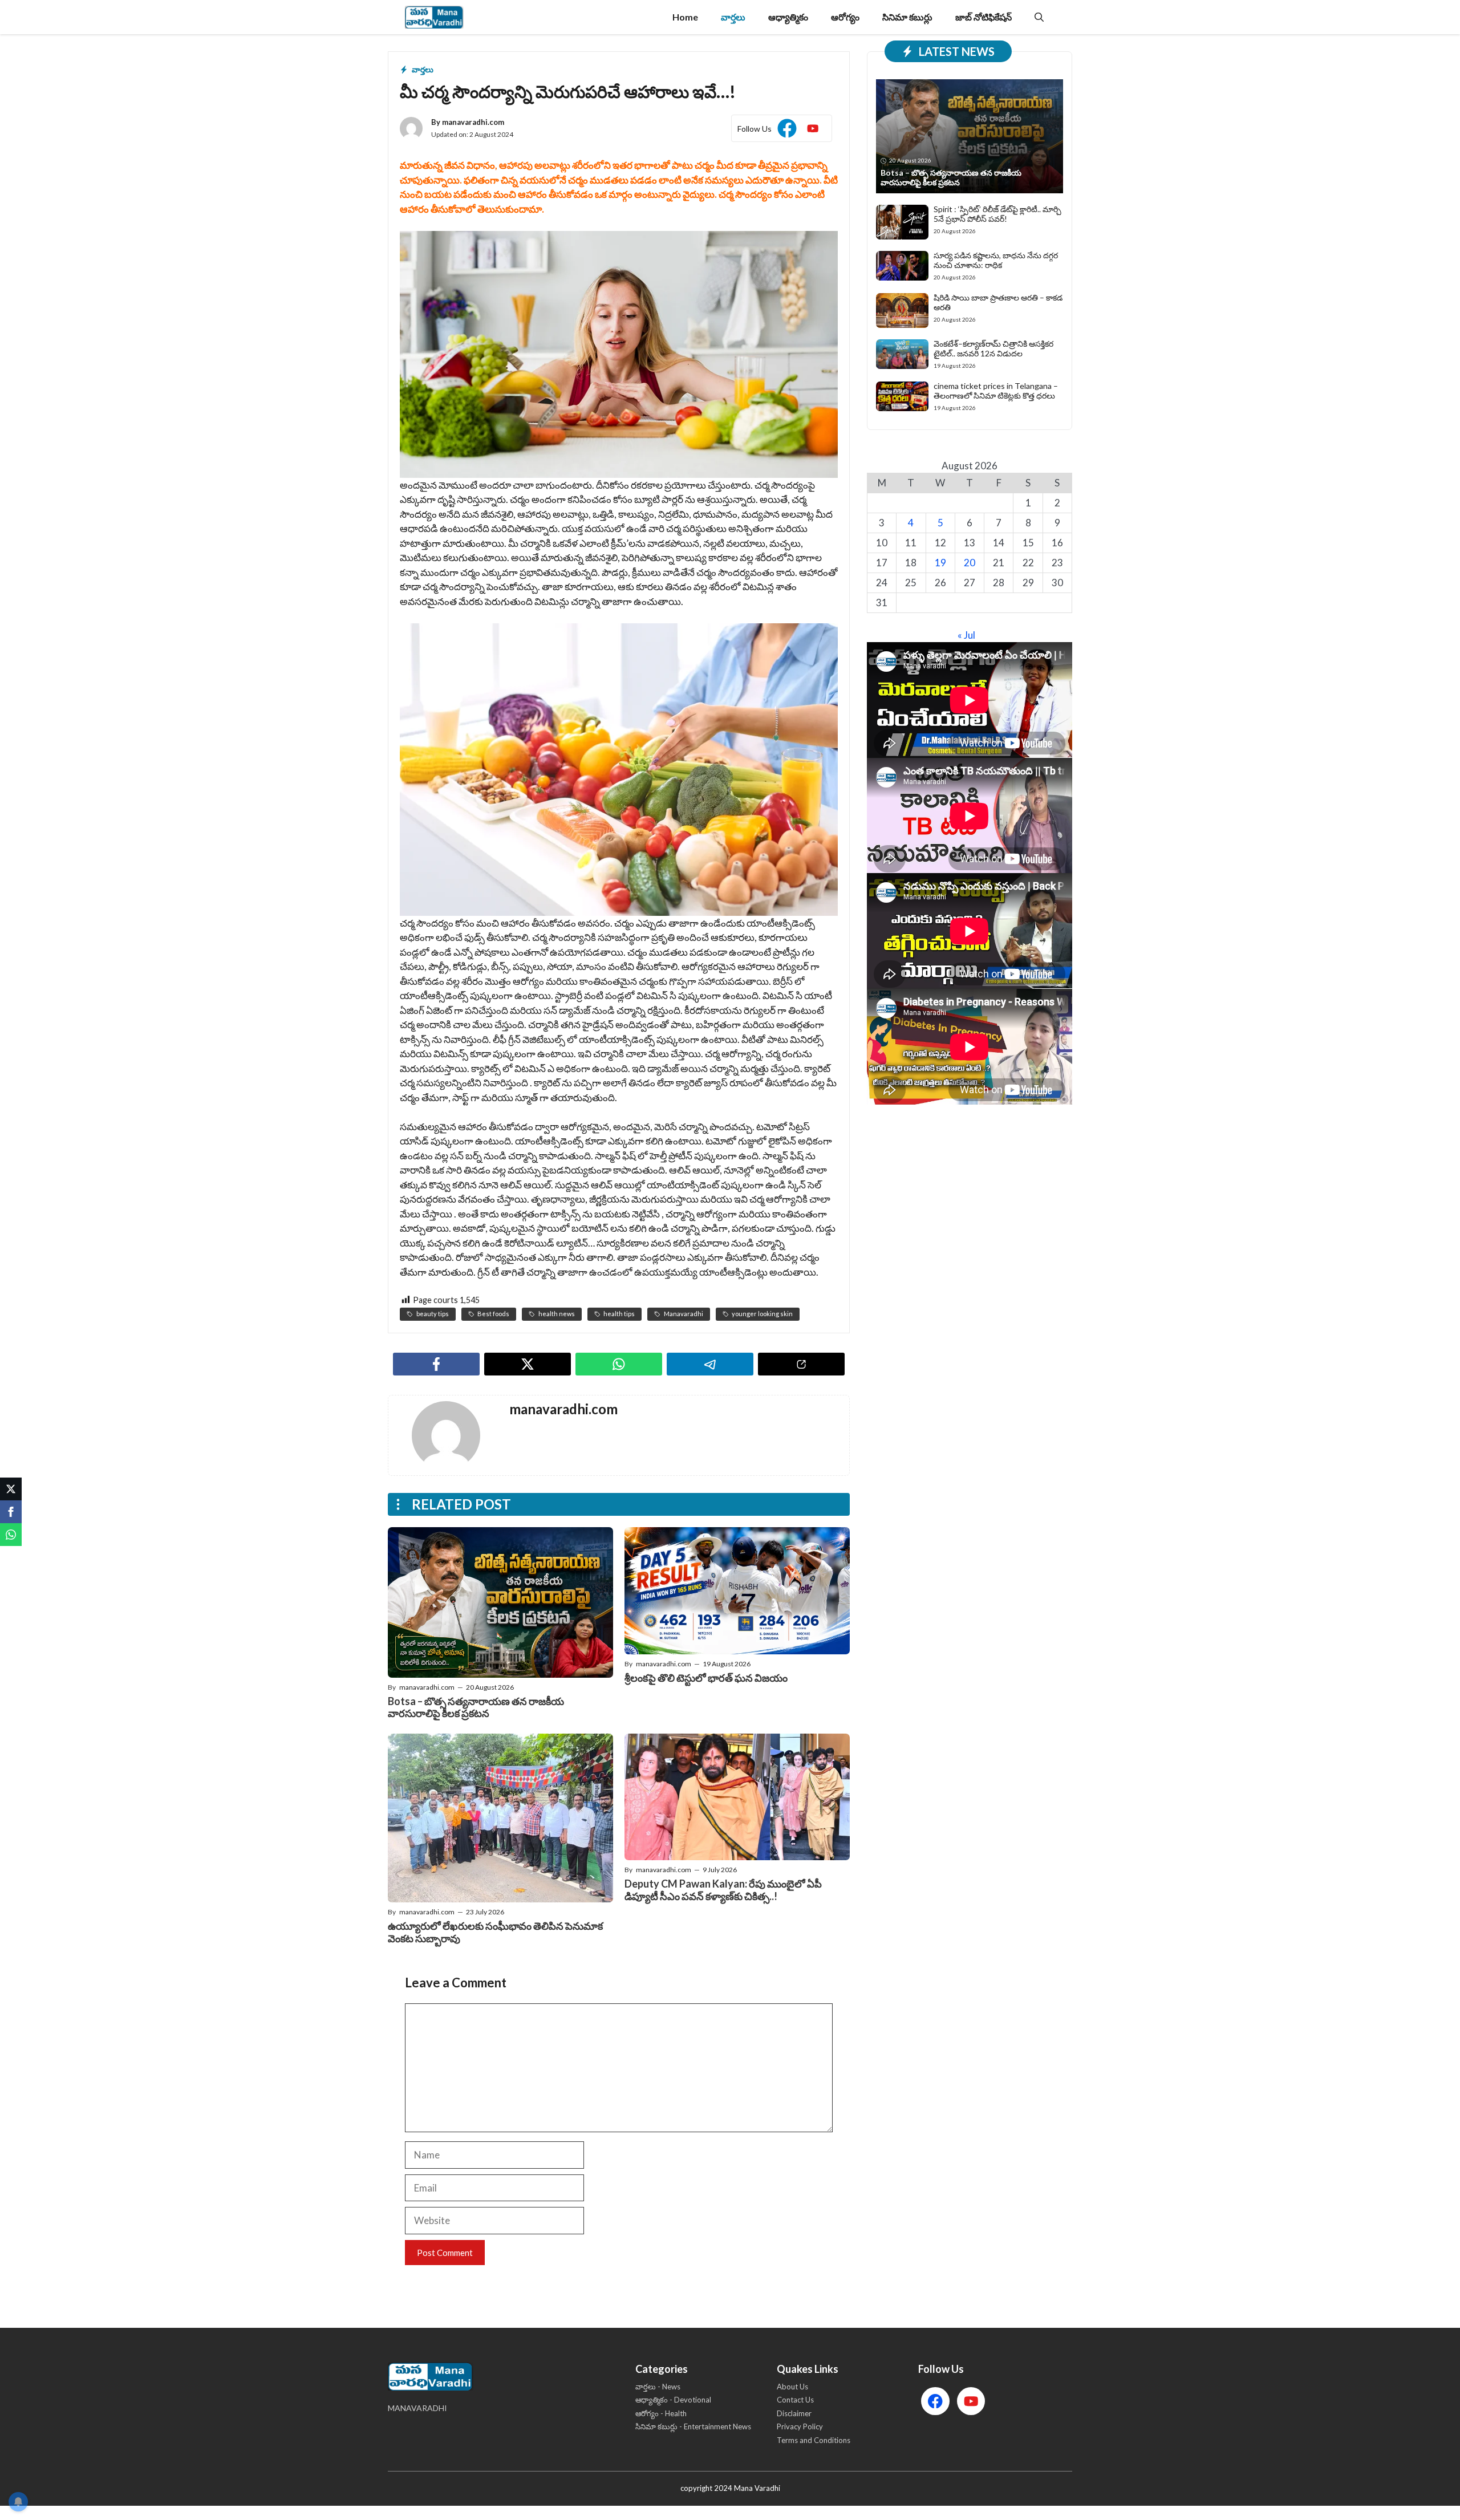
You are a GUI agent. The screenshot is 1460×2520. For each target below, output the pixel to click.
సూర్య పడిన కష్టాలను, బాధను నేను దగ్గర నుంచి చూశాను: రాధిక (996, 260)
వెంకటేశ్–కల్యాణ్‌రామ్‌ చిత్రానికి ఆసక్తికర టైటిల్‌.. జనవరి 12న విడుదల (993, 348)
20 (970, 563)
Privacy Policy (800, 2426)
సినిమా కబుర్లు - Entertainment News (693, 2426)
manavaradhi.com (473, 122)
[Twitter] (11, 1489)
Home (685, 17)
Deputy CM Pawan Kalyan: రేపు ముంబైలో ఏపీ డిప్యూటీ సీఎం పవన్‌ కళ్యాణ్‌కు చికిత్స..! (723, 1890)
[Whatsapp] (11, 1535)
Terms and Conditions (814, 2440)
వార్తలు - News (658, 2387)
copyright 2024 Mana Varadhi (730, 2488)
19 (940, 563)
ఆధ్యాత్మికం (788, 17)
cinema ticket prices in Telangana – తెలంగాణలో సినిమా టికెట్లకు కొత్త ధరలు (996, 391)
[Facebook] (11, 1512)
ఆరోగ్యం (845, 17)
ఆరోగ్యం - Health (661, 2413)
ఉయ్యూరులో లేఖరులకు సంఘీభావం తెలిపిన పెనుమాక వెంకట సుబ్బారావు (495, 1932)
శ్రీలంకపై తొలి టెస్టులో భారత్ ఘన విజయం (706, 1678)
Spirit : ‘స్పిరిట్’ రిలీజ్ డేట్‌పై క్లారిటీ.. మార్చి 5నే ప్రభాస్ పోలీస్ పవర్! (997, 214)
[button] (1039, 17)
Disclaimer (794, 2413)
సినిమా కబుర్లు (907, 17)
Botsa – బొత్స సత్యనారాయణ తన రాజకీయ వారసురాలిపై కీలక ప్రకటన (476, 1707)
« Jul (966, 635)
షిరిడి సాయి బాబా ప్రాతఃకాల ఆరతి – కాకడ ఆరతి (998, 302)
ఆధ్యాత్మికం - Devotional (673, 2400)
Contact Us (795, 2400)
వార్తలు (733, 17)
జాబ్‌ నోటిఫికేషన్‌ (984, 17)
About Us (792, 2387)
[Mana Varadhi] (434, 17)
